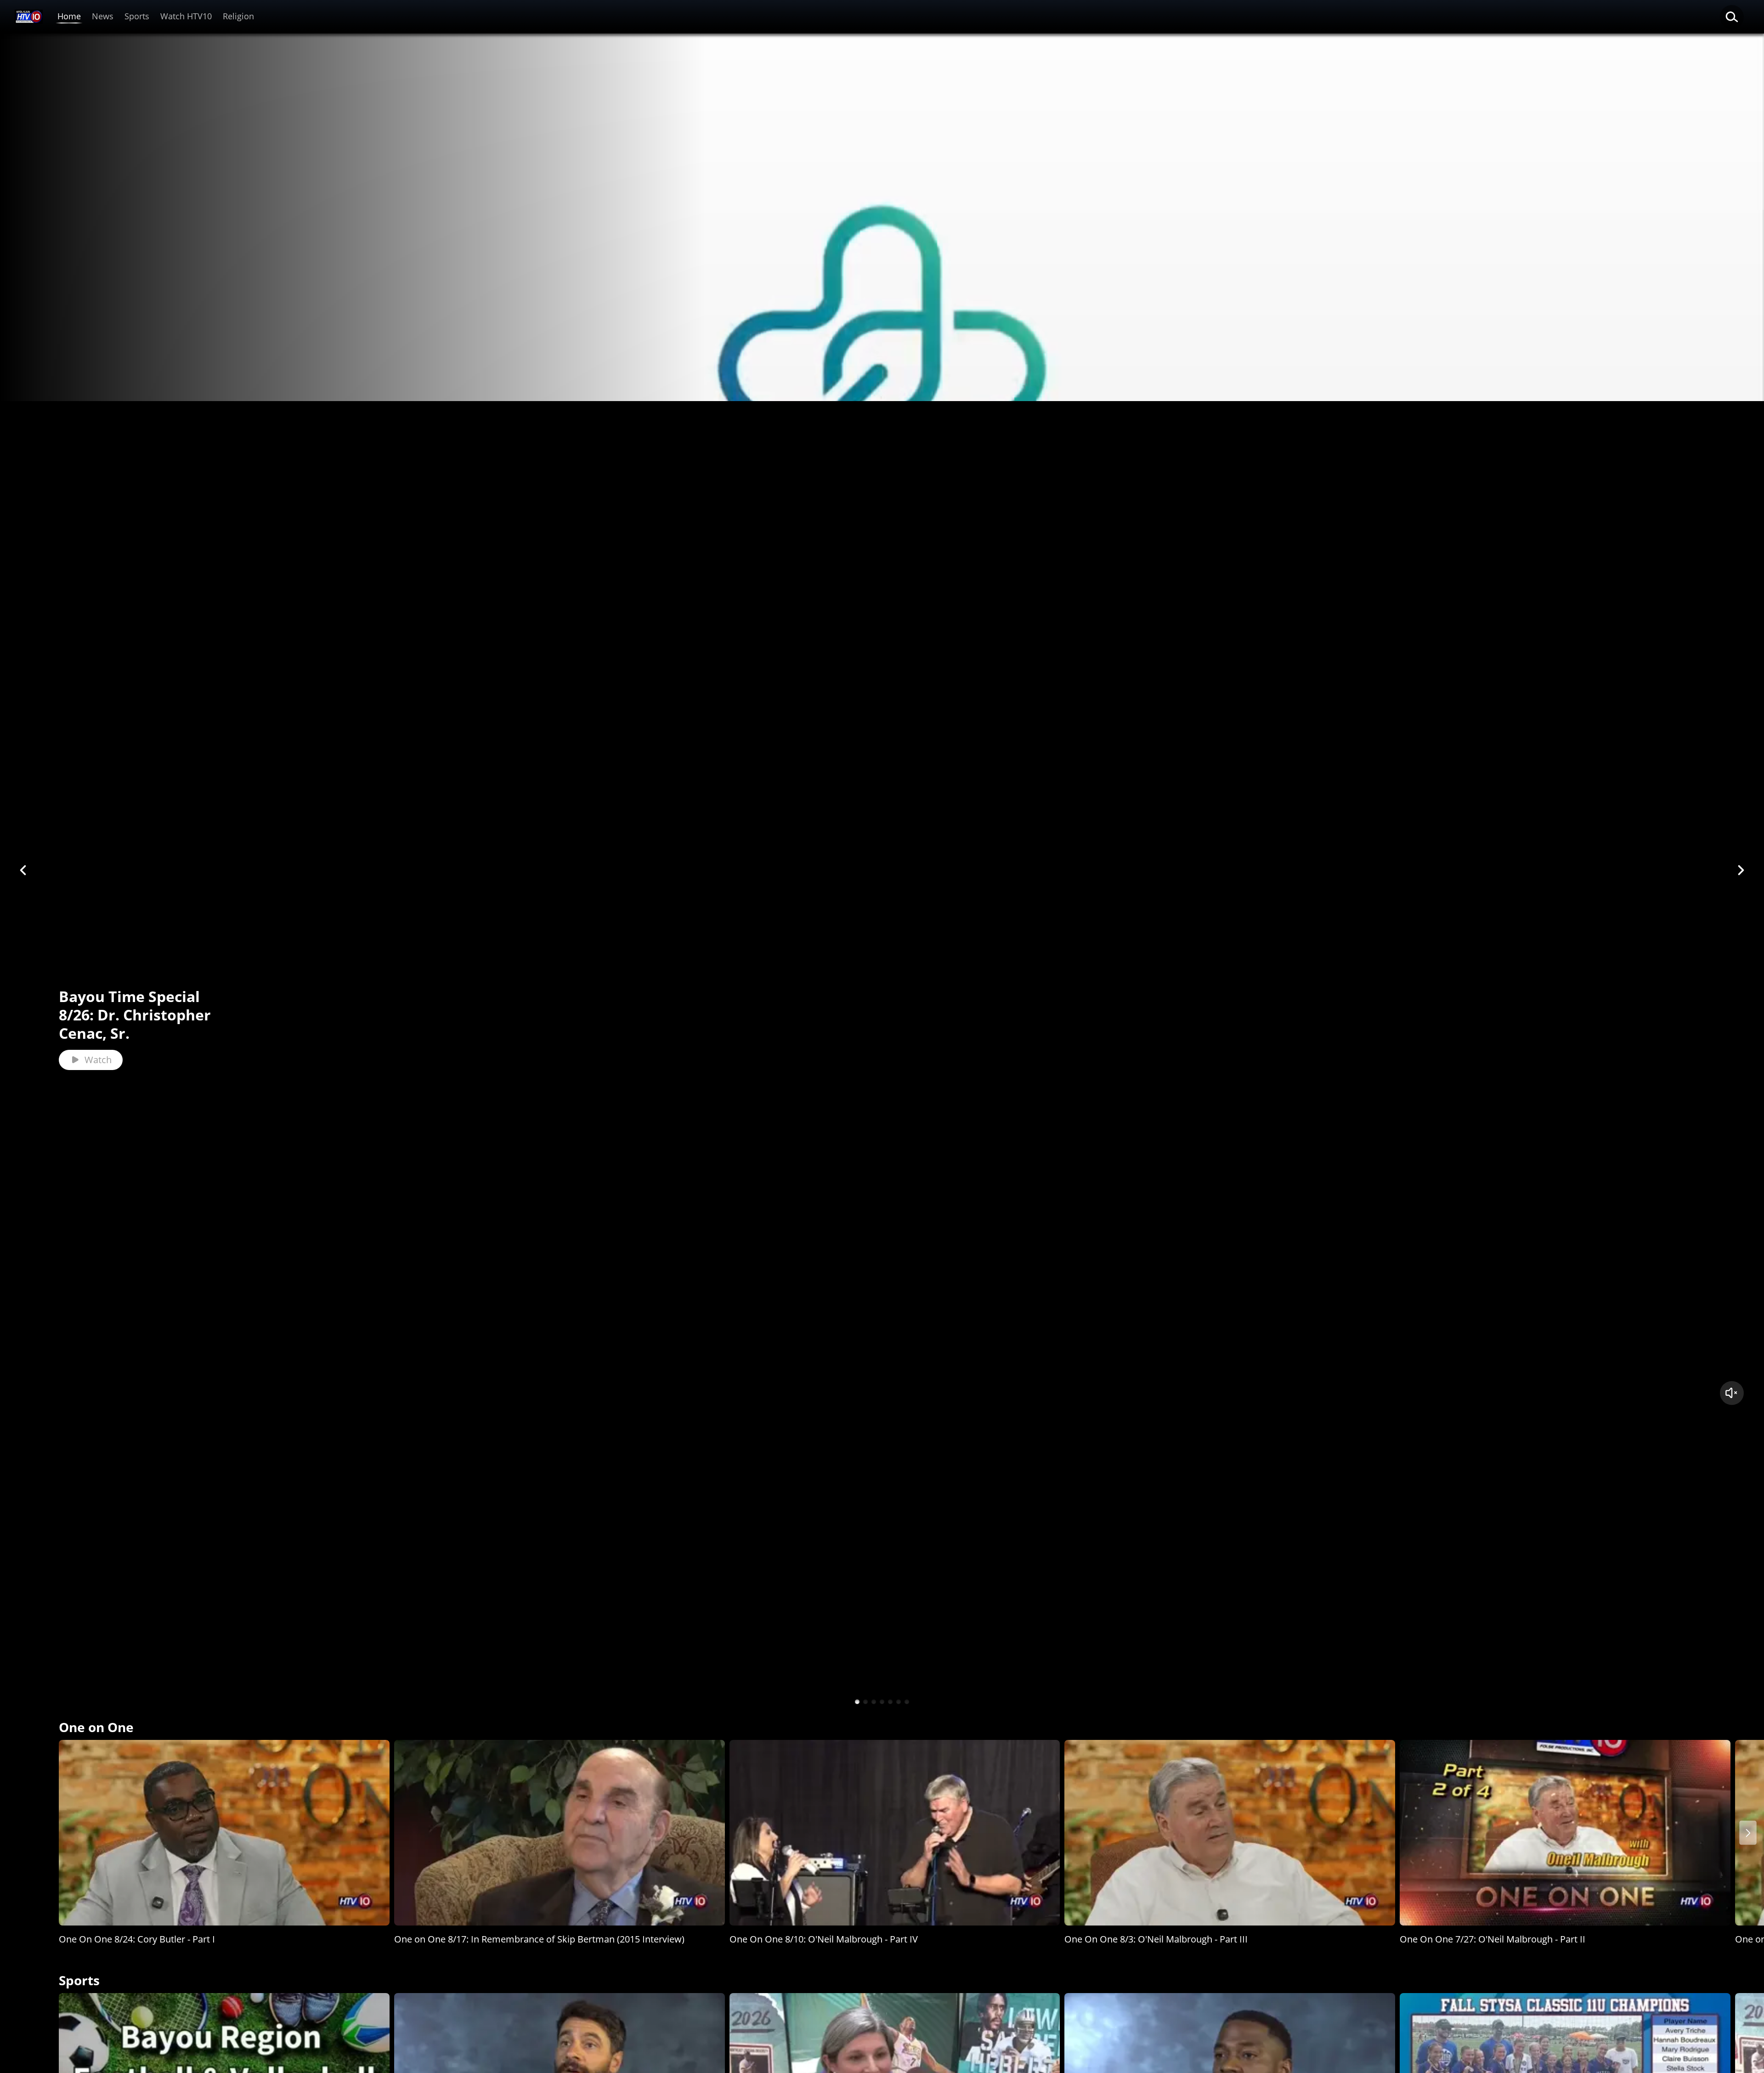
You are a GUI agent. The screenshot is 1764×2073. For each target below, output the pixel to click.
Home (69, 16)
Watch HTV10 (186, 16)
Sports (137, 16)
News (103, 16)
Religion (238, 16)
